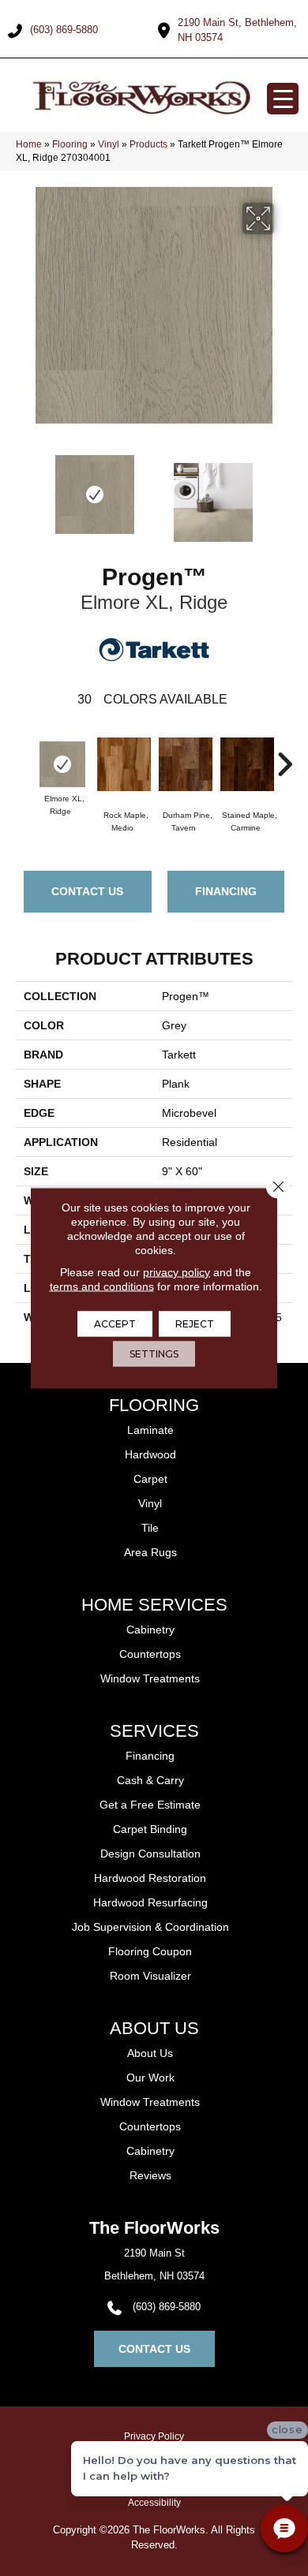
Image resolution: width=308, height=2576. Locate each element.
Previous (24, 495)
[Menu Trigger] (283, 99)
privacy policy (177, 1272)
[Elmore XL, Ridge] (62, 764)
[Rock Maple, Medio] (124, 764)
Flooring (70, 144)
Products (148, 144)
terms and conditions (102, 1286)
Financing (226, 891)
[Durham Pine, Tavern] (186, 764)
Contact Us (87, 891)
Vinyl (109, 144)
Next (284, 495)
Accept (115, 1324)
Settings (154, 1354)
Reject (195, 1324)
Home (29, 144)
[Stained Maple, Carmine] (247, 764)
